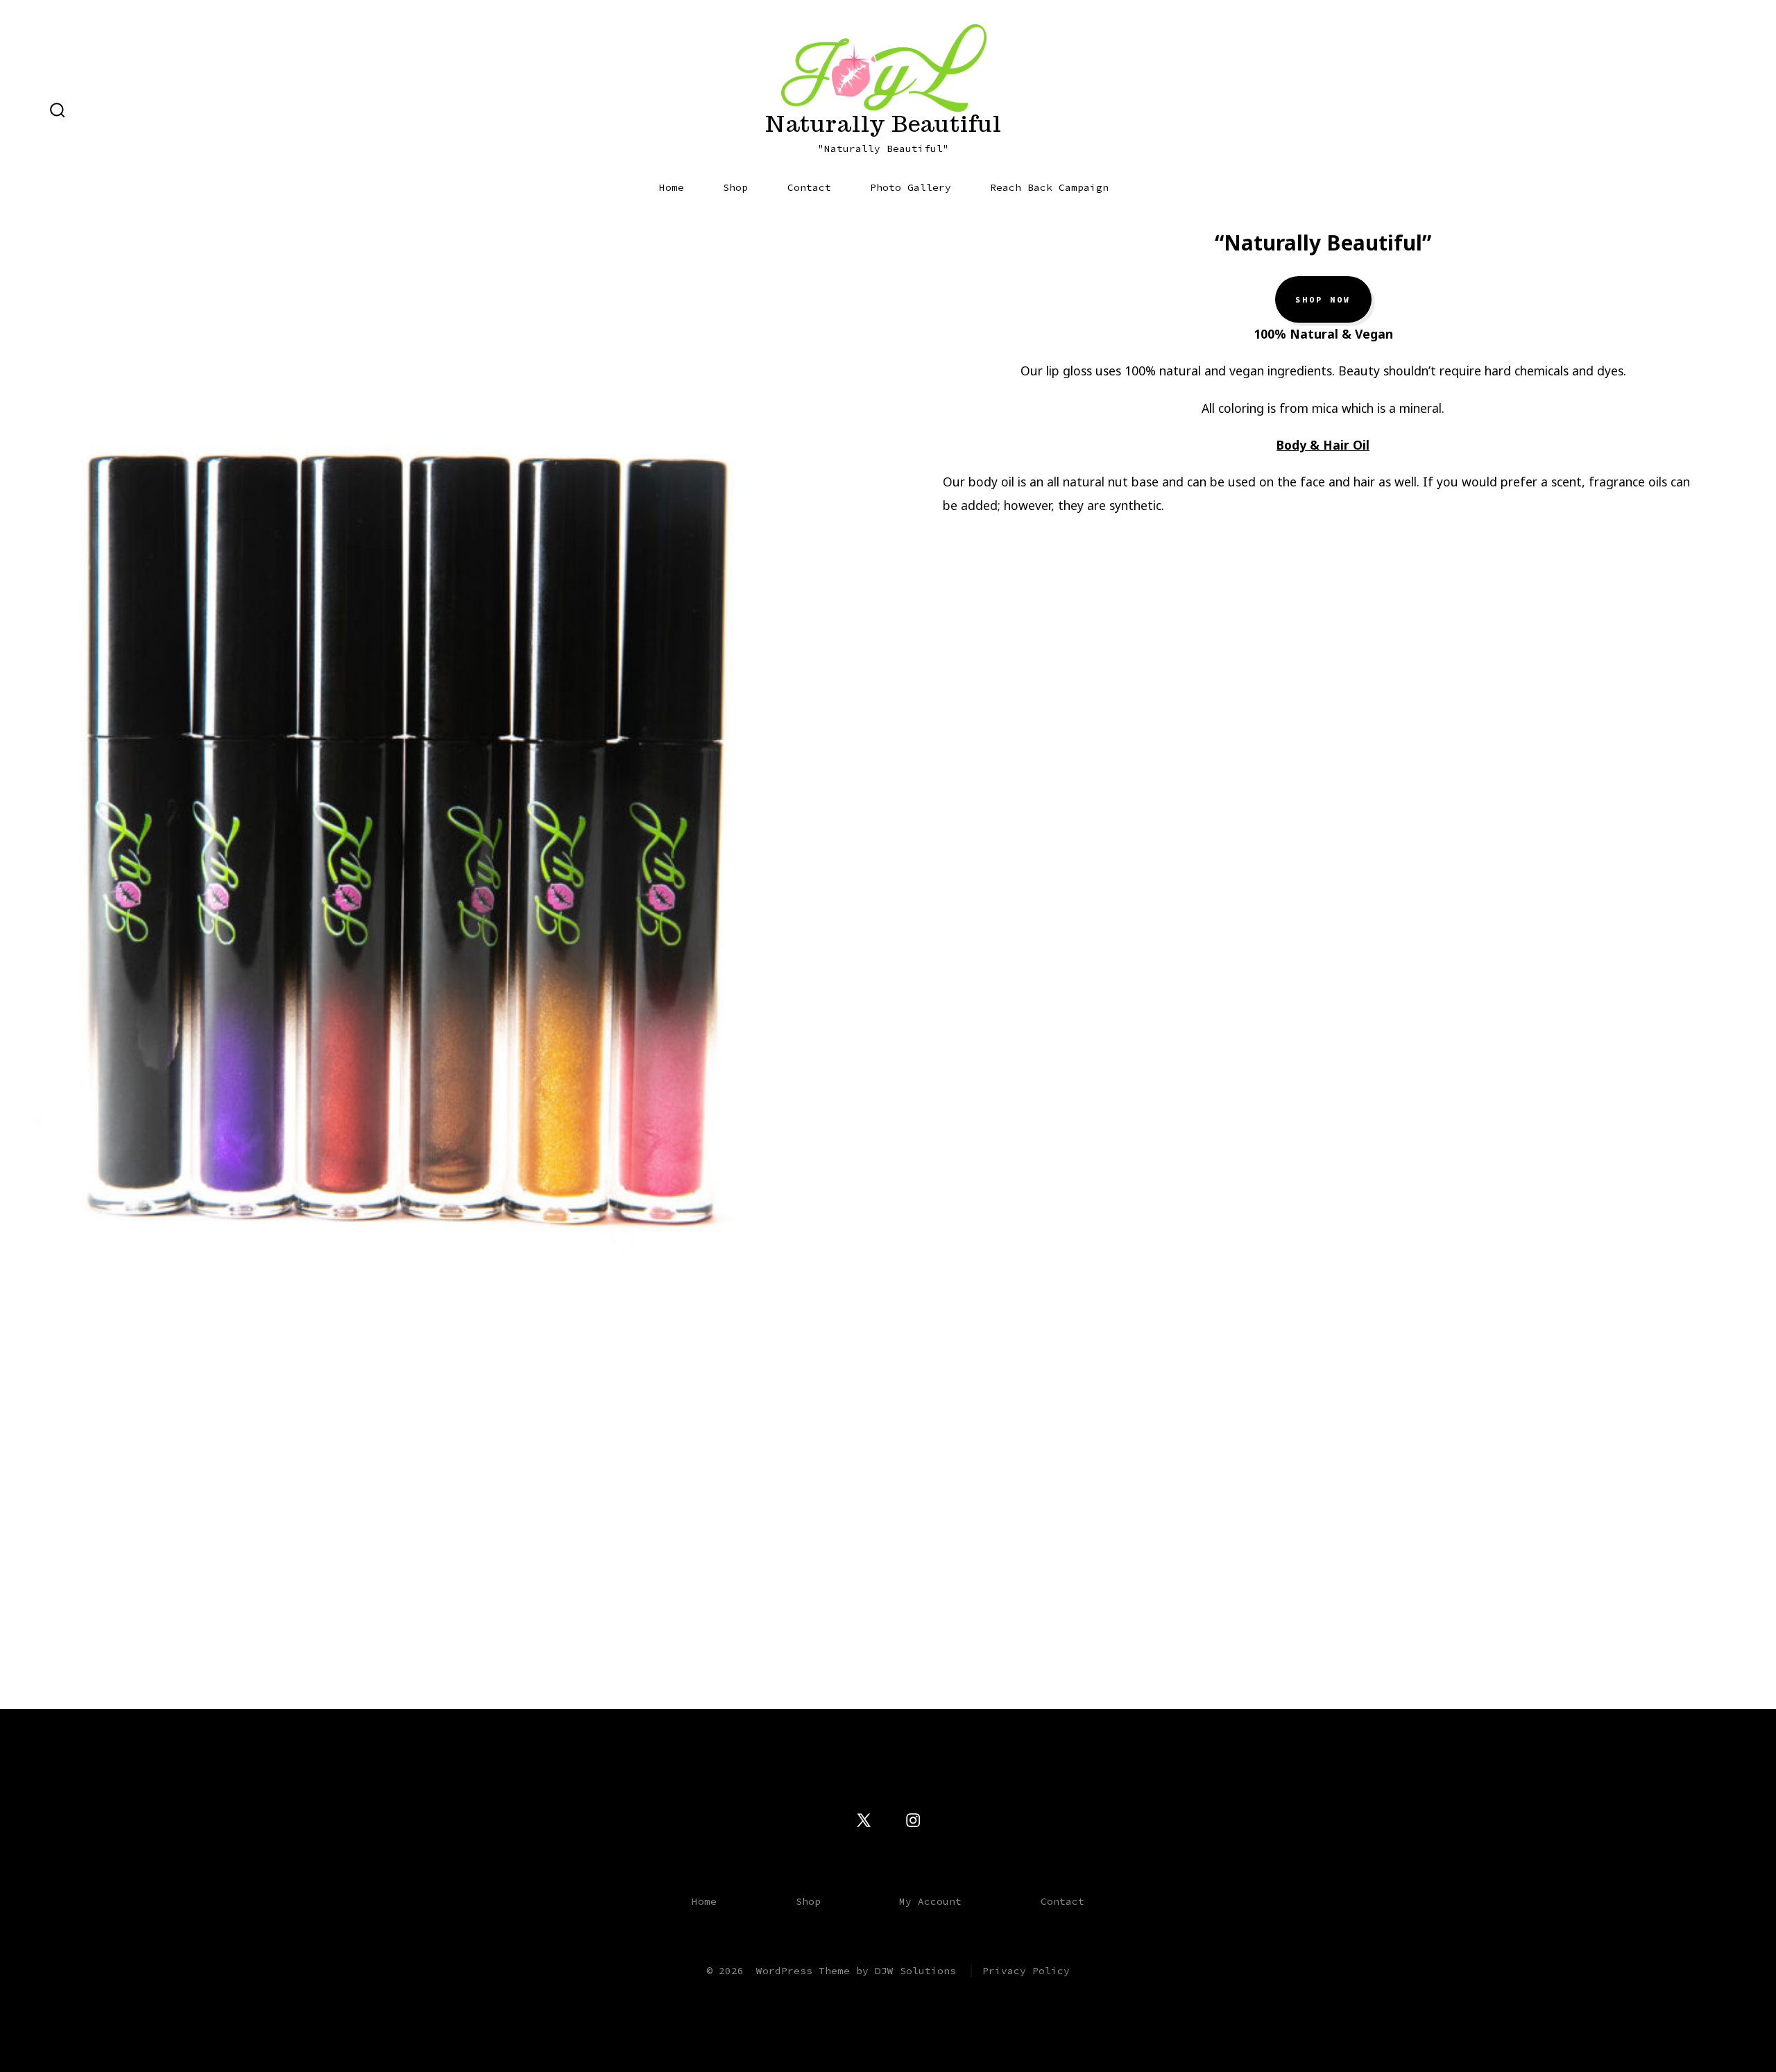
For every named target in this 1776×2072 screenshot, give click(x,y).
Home (672, 187)
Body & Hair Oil (1323, 445)
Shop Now (1323, 300)
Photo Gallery (911, 187)
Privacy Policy (1026, 1971)
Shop (735, 187)
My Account (930, 1901)
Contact (809, 187)
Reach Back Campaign (1049, 187)
